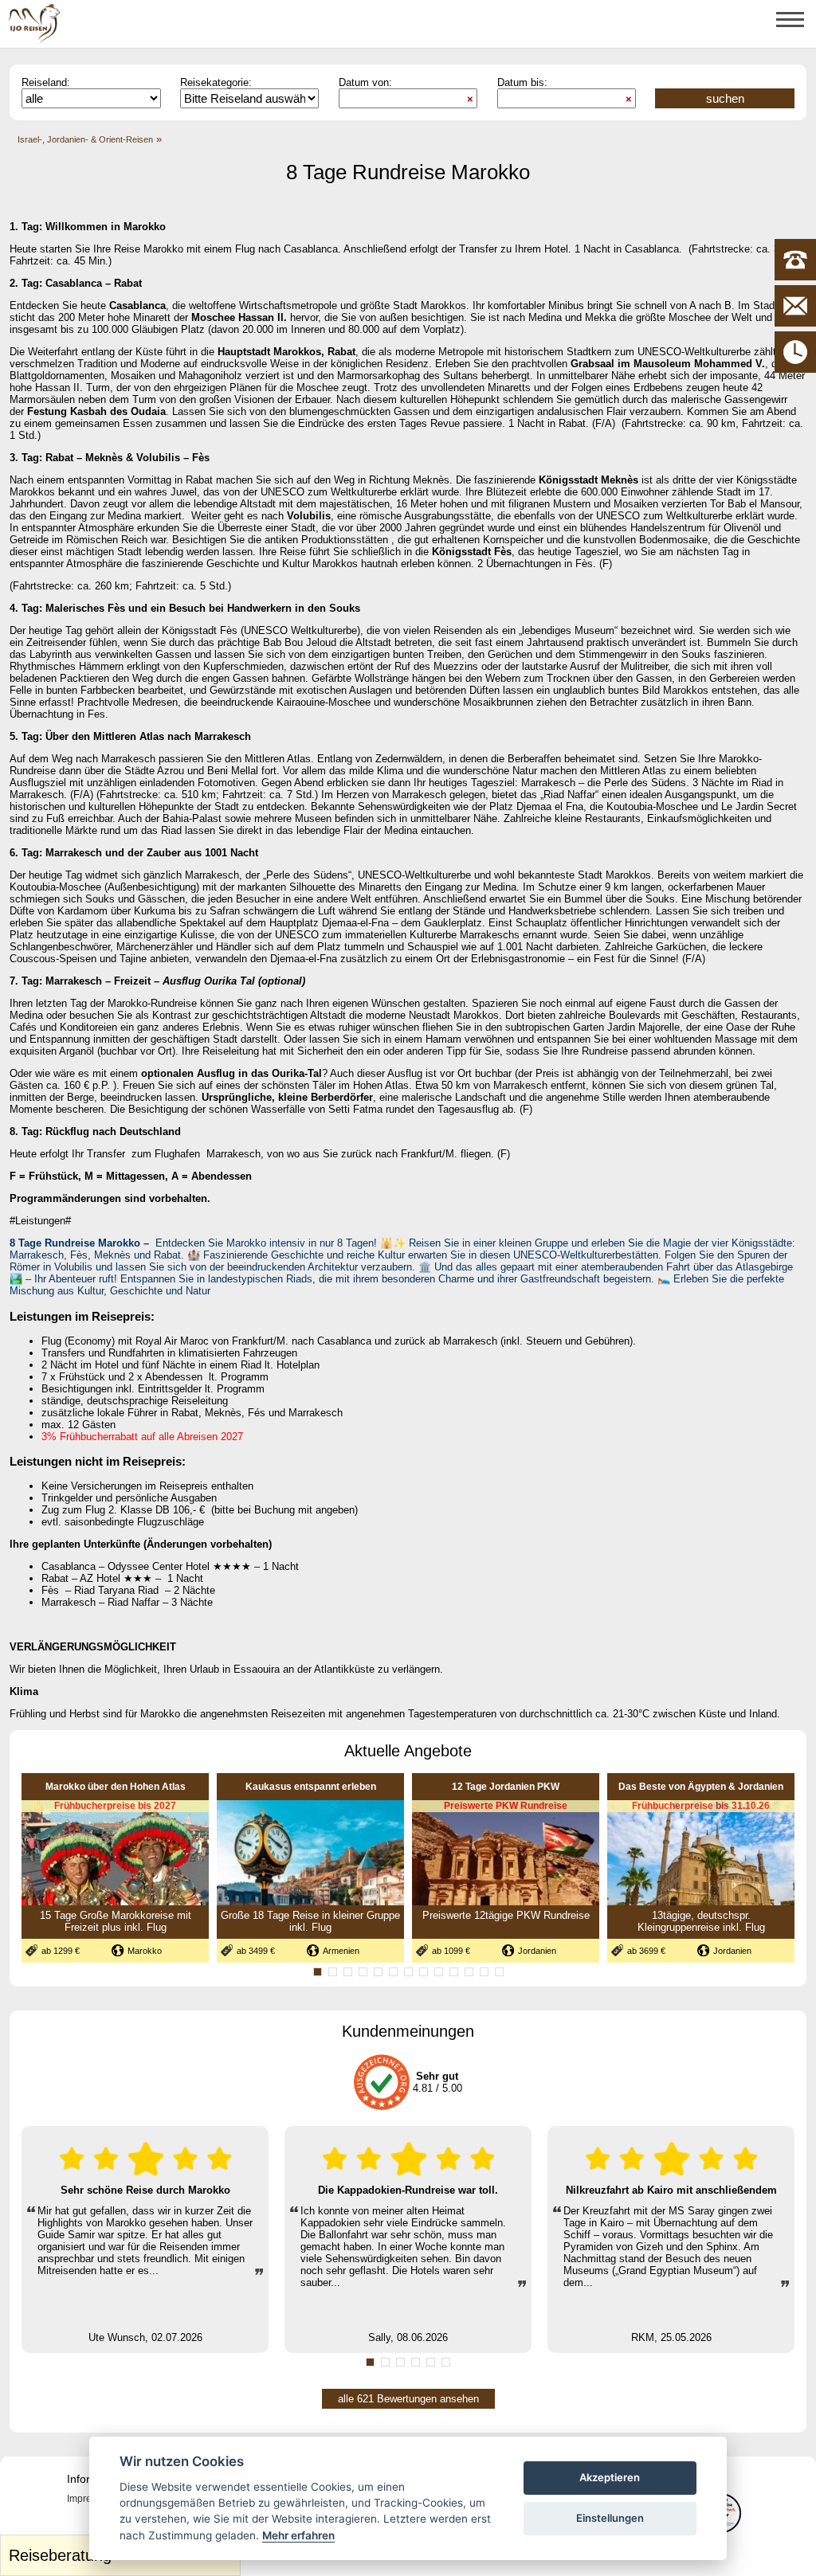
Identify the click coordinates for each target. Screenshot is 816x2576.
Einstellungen (610, 2518)
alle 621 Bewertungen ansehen (408, 2399)
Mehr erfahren (298, 2535)
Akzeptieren (610, 2477)
